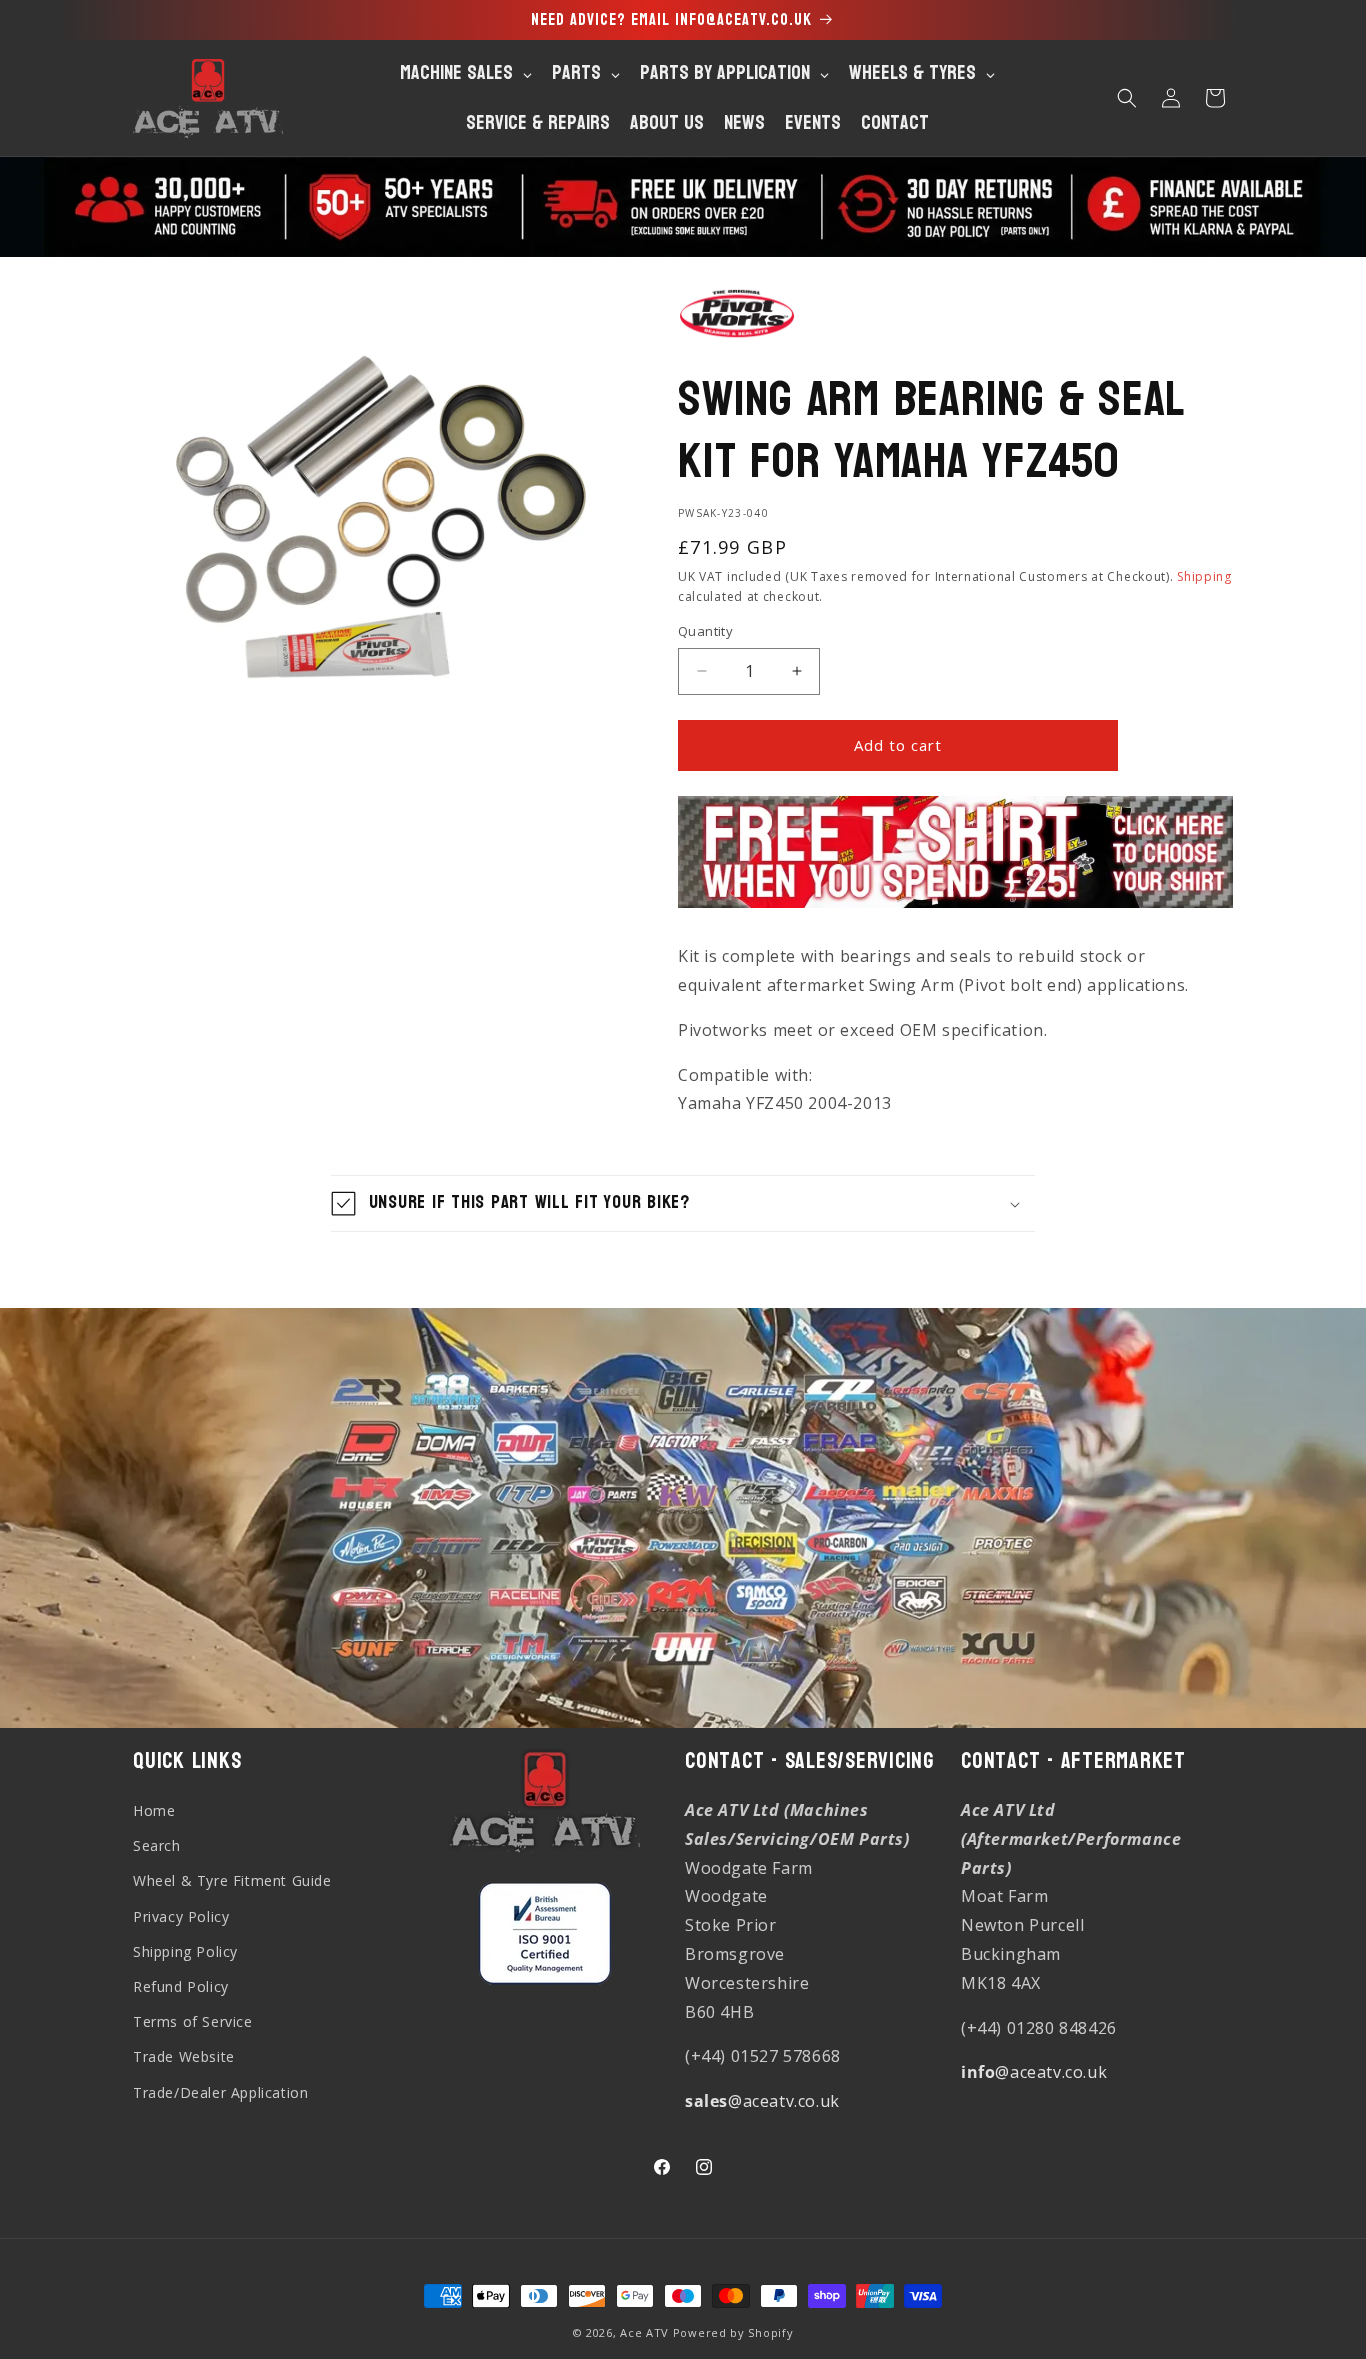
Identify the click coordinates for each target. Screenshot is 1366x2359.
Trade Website (184, 2056)
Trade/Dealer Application (220, 2092)
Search (157, 1845)
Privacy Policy (181, 1916)
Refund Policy (181, 1986)
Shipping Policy (185, 1951)
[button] (1127, 98)
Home (154, 1810)
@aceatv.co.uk (762, 2101)
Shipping (1204, 576)
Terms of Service (193, 2021)
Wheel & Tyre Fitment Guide (232, 1880)
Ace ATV (644, 2332)
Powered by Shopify (733, 2332)
